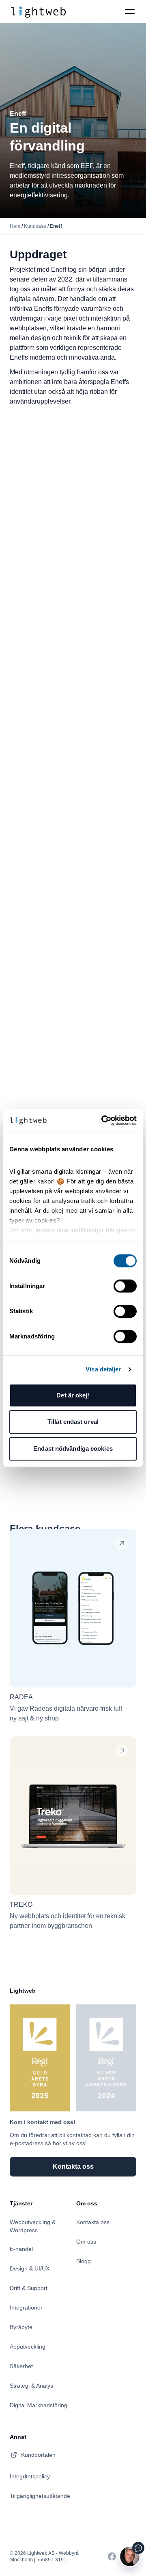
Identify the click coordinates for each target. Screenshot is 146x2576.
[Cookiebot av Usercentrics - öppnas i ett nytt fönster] (103, 1120)
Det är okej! (73, 1395)
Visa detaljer (103, 1369)
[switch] (125, 1286)
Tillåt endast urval (73, 1422)
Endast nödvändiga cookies (73, 1448)
